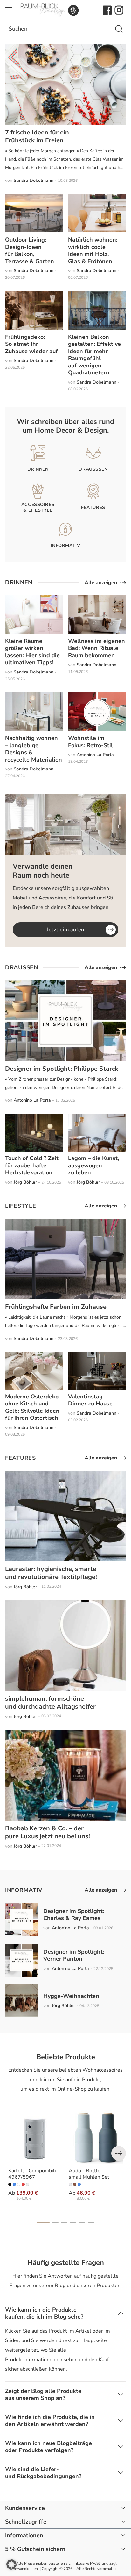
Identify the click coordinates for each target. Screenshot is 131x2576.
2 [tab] (55, 2222)
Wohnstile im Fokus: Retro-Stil (90, 742)
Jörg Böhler (25, 1182)
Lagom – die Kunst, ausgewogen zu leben (93, 1165)
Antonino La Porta (95, 755)
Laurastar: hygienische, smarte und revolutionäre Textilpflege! (51, 1573)
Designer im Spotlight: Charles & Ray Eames (74, 1915)
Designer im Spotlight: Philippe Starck (62, 1069)
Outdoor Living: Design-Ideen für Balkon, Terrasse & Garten (30, 250)
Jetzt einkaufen (65, 930)
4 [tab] (73, 2222)
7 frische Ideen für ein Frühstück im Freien (37, 136)
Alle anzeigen (101, 583)
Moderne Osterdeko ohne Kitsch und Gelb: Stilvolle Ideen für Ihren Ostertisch (32, 1407)
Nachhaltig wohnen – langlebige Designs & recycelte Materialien (34, 749)
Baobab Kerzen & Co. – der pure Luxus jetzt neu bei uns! (48, 1832)
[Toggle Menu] (9, 10)
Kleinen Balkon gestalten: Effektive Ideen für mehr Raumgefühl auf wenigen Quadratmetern (94, 355)
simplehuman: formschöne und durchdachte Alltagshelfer (50, 1703)
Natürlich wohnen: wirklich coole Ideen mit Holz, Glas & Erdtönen (93, 250)
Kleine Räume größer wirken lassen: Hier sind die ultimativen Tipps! (32, 652)
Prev (119, 2153)
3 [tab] (64, 2222)
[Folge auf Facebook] (107, 10)
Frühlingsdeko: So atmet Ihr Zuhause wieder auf (31, 344)
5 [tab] (82, 2222)
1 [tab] (43, 2222)
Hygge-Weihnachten (71, 1996)
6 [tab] (91, 2222)
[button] (11, 2565)
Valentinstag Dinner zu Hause (90, 1400)
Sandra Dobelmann (34, 180)
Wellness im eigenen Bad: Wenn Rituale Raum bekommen (97, 648)
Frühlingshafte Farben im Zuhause (56, 1307)
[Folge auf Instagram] (119, 10)
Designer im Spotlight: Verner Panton (74, 1955)
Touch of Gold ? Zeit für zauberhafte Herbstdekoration (32, 1165)
